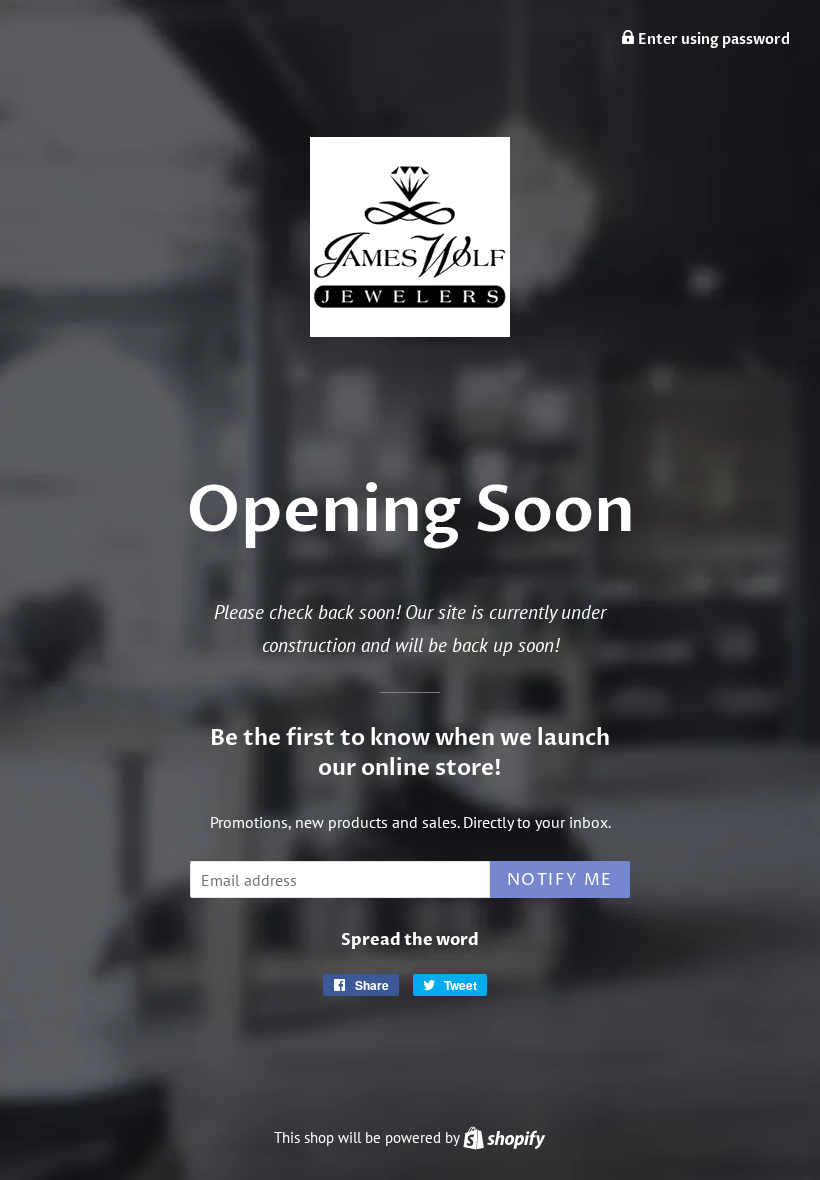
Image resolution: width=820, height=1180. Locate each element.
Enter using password (712, 39)
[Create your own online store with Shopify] (504, 1137)
